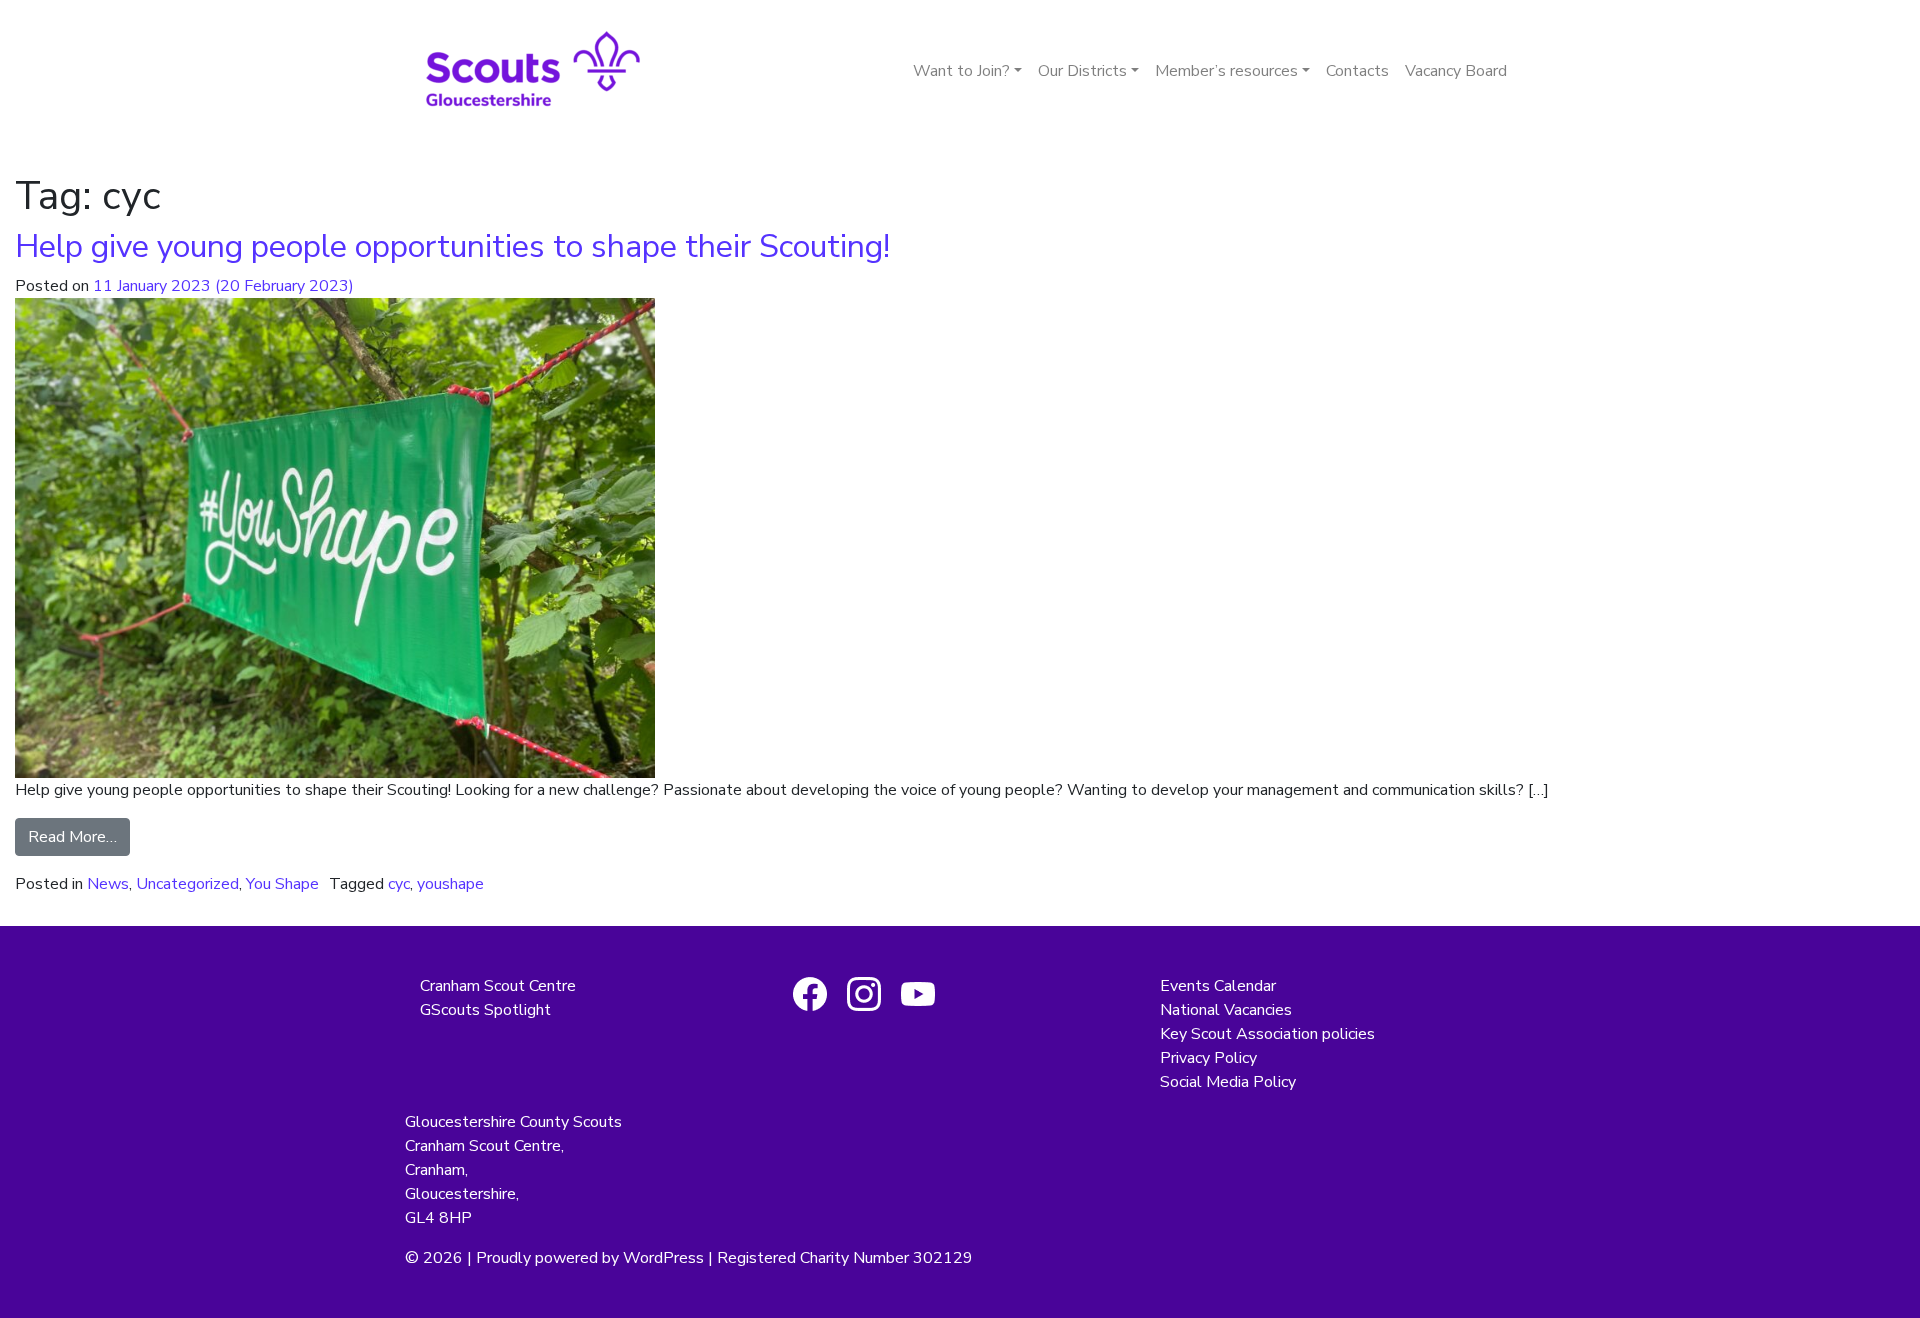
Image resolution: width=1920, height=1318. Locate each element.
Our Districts (1082, 71)
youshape (450, 884)
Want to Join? (961, 71)
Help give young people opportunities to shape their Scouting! (452, 246)
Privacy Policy (1208, 1058)
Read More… (72, 837)
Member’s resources (1226, 71)
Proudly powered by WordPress (590, 1258)
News (108, 884)
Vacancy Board (1456, 71)
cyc (399, 884)
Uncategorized (187, 884)
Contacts (1357, 71)
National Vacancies (1226, 1010)
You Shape (282, 884)
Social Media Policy (1228, 1082)
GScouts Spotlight (485, 1010)
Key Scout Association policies (1267, 1034)
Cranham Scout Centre (498, 986)
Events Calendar (1218, 986)
